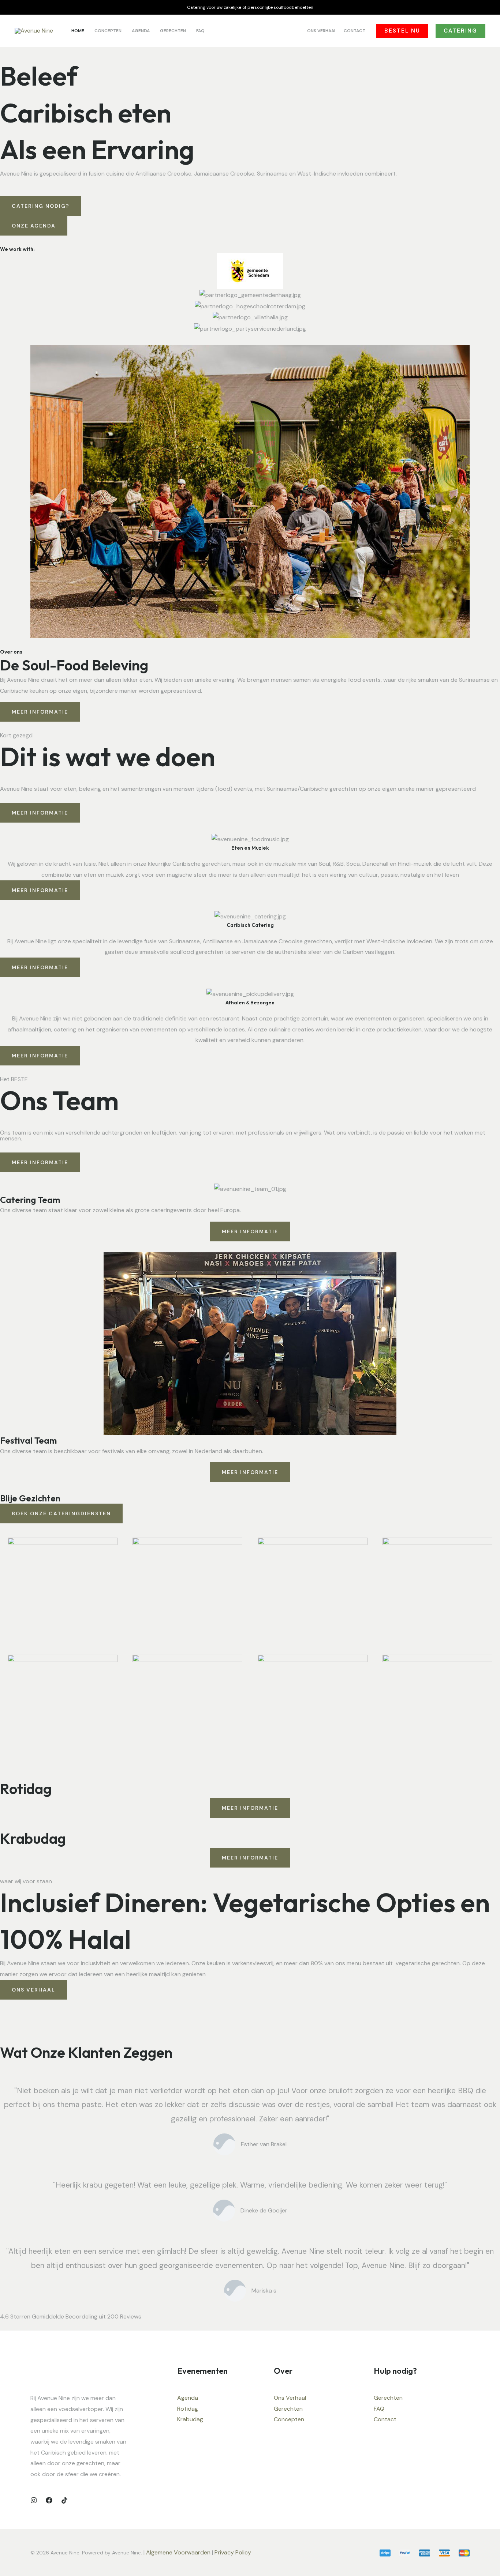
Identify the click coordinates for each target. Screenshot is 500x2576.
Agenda (188, 2398)
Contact (385, 2419)
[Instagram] (34, 2500)
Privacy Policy (234, 2552)
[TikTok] (64, 2500)
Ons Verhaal (290, 2398)
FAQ (379, 2409)
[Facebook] (49, 2500)
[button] (402, 31)
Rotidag (188, 2409)
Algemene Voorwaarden (178, 2552)
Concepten (289, 2419)
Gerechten (288, 2409)
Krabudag (190, 2419)
